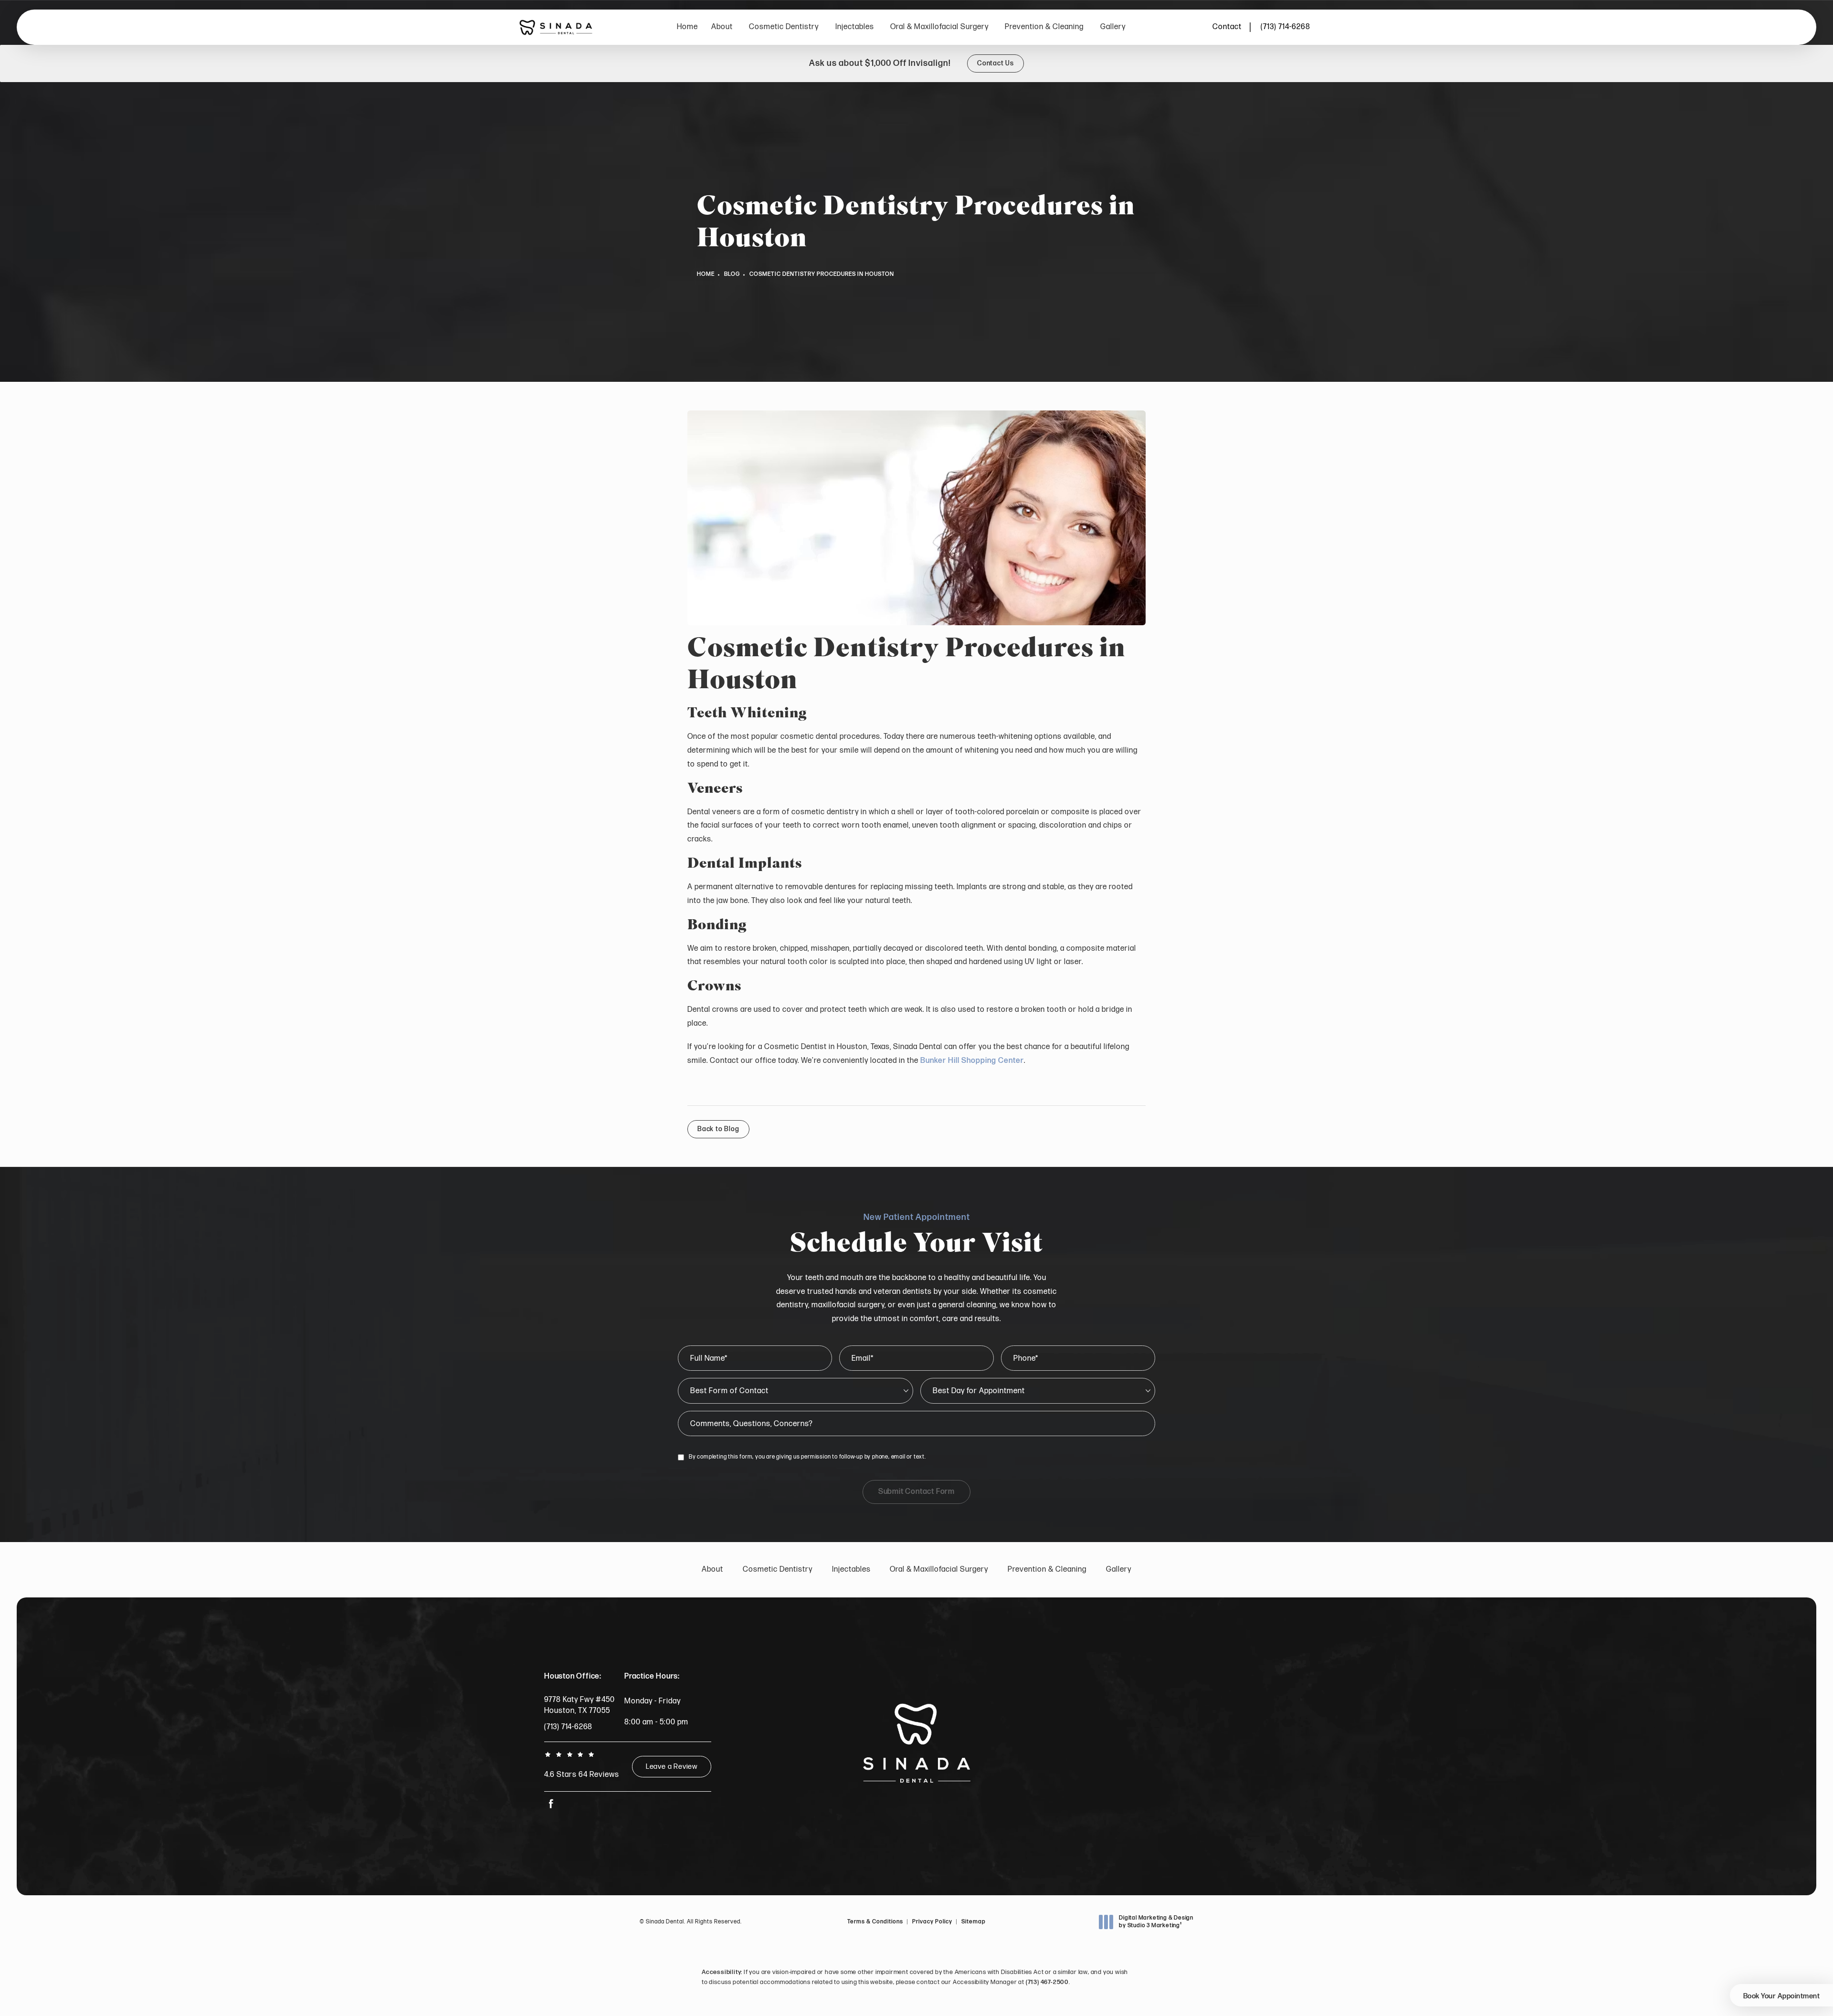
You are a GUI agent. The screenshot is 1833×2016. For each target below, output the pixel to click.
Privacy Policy (932, 1922)
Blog (732, 274)
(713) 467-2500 (1047, 1982)
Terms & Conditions (875, 1922)
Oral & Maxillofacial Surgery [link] (939, 27)
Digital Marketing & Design (1156, 1922)
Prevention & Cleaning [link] (1044, 27)
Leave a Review (672, 1767)
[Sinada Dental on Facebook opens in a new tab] (551, 1803)
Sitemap (974, 1922)
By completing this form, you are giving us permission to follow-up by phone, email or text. (807, 1457)
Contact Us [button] (996, 63)
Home (706, 274)
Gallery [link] (1113, 27)
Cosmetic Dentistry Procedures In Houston (822, 274)
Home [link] (687, 27)
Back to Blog (718, 1129)
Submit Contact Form (916, 1492)
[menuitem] (687, 27)
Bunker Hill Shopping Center (972, 1061)
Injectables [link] (855, 27)
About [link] (722, 27)
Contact (1227, 27)
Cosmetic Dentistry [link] (784, 27)
